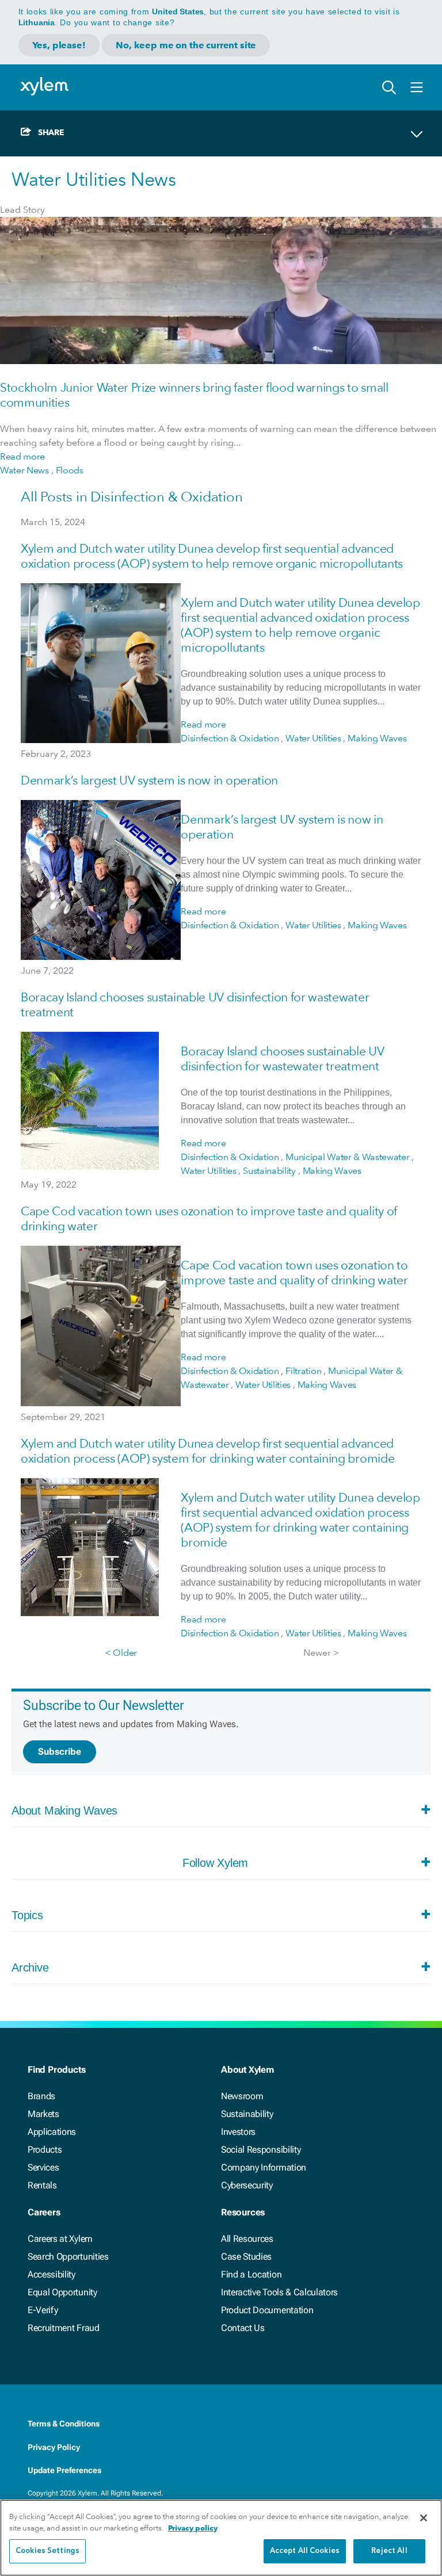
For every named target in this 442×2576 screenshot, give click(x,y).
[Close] (424, 2518)
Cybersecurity (247, 2185)
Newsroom (242, 2096)
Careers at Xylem (60, 2239)
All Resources (247, 2239)
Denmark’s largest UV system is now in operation (149, 780)
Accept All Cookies (305, 2551)
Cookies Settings (47, 2551)
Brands (41, 2096)
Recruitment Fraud (64, 2328)
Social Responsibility (261, 2150)
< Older (121, 1653)
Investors (238, 2132)
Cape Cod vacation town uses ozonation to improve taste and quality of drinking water (294, 1272)
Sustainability (247, 2114)
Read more (22, 456)
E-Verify (43, 2310)
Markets (43, 2114)
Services (43, 2167)
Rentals (42, 2185)
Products (45, 2150)
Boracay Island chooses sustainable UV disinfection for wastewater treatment (282, 1059)
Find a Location (251, 2274)
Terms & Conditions (64, 2424)
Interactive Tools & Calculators (279, 2292)
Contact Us (243, 2328)
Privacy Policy (54, 2447)
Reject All (389, 2551)
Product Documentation (267, 2310)
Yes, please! (59, 45)
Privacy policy (193, 2528)
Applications (52, 2132)
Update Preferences (64, 2470)
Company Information (264, 2167)
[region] (221, 2538)
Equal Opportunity (62, 2292)
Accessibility (52, 2274)
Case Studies (246, 2257)
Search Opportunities (68, 2257)
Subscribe (60, 1752)
